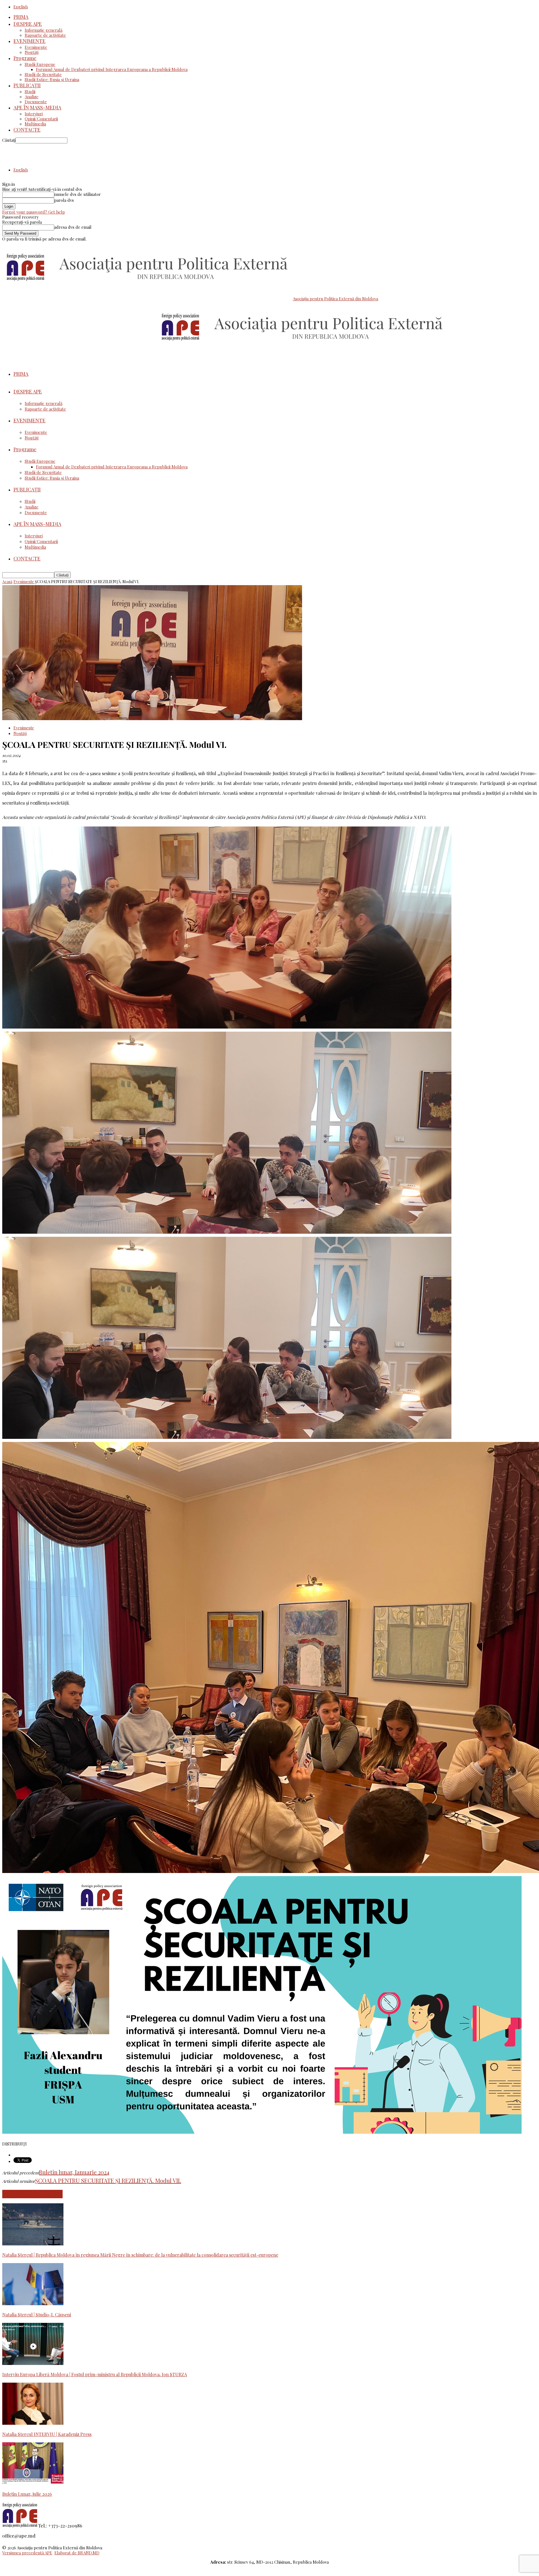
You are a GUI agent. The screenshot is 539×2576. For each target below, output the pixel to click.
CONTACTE (27, 130)
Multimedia (35, 124)
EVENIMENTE (29, 41)
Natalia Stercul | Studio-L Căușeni (37, 2315)
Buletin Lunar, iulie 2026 (27, 2494)
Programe (25, 58)
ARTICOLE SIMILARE (32, 2194)
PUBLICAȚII (27, 85)
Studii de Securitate (43, 74)
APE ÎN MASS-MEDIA (37, 107)
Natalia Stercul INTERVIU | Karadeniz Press (47, 2434)
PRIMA (21, 17)
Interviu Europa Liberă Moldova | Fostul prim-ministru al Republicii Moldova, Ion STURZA (95, 2374)
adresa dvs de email (73, 227)
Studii (30, 91)
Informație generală (44, 30)
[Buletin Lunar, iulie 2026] (33, 2483)
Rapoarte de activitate (45, 35)
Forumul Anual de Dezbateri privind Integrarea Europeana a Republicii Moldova (112, 69)
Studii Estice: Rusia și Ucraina (52, 79)
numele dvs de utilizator (77, 194)
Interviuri (34, 114)
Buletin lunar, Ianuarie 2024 (74, 2172)
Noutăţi (32, 52)
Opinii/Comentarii (41, 119)
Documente (36, 102)
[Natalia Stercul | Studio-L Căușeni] (33, 2303)
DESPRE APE (28, 24)
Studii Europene (40, 64)
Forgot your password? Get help (34, 212)
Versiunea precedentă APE (27, 2553)
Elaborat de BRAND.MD (77, 2553)
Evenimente (36, 47)
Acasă (7, 582)
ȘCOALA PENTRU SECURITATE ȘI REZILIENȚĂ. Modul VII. (108, 2180)
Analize (32, 97)
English (21, 7)
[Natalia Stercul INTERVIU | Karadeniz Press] (33, 2423)
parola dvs (64, 200)
